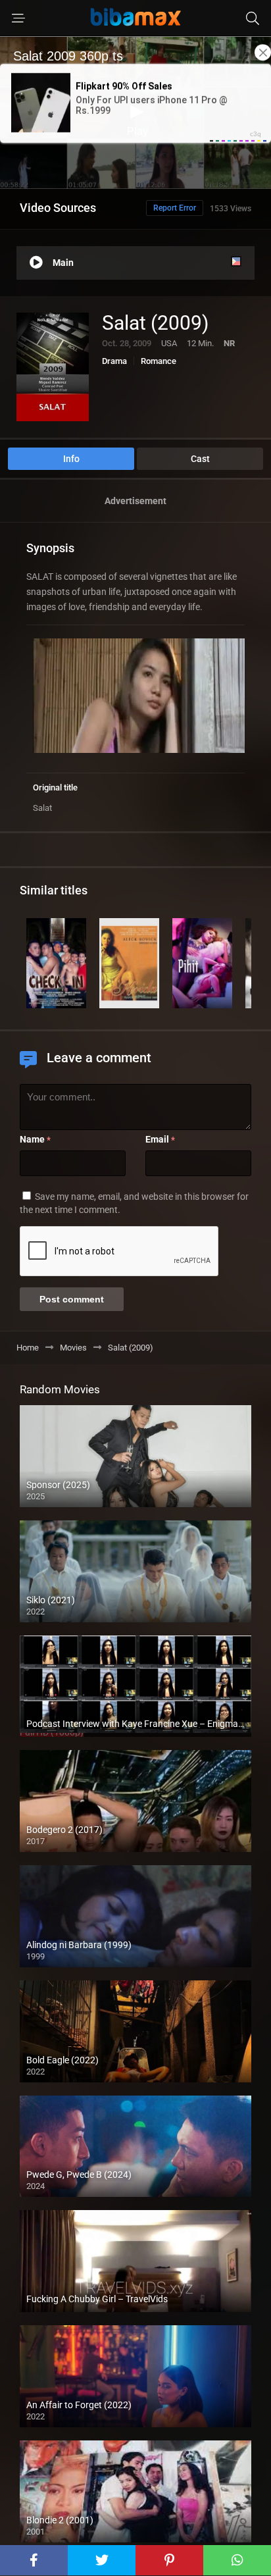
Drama (114, 361)
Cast (200, 459)
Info (71, 459)
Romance (159, 361)
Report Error (175, 208)
